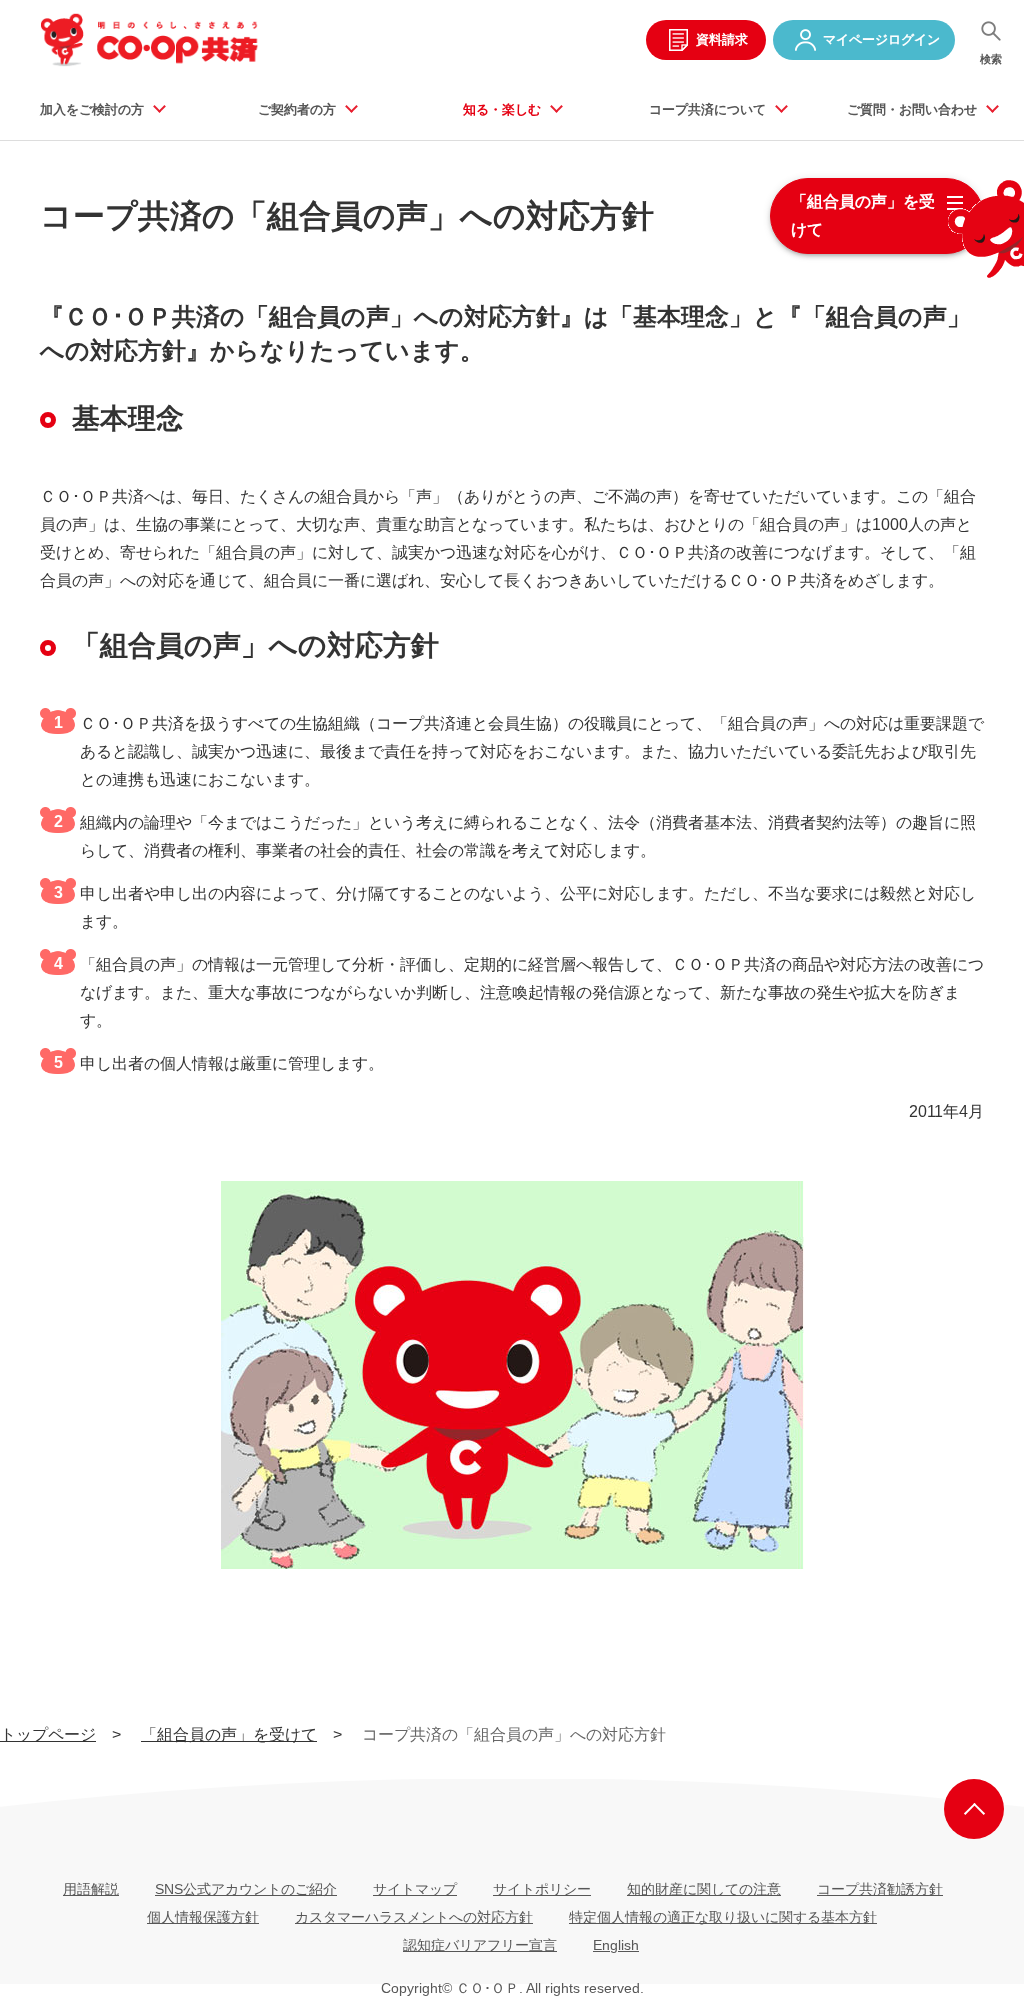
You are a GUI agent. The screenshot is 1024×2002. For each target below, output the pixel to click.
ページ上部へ (974, 1809)
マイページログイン (881, 39)
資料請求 (722, 39)
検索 (991, 59)
